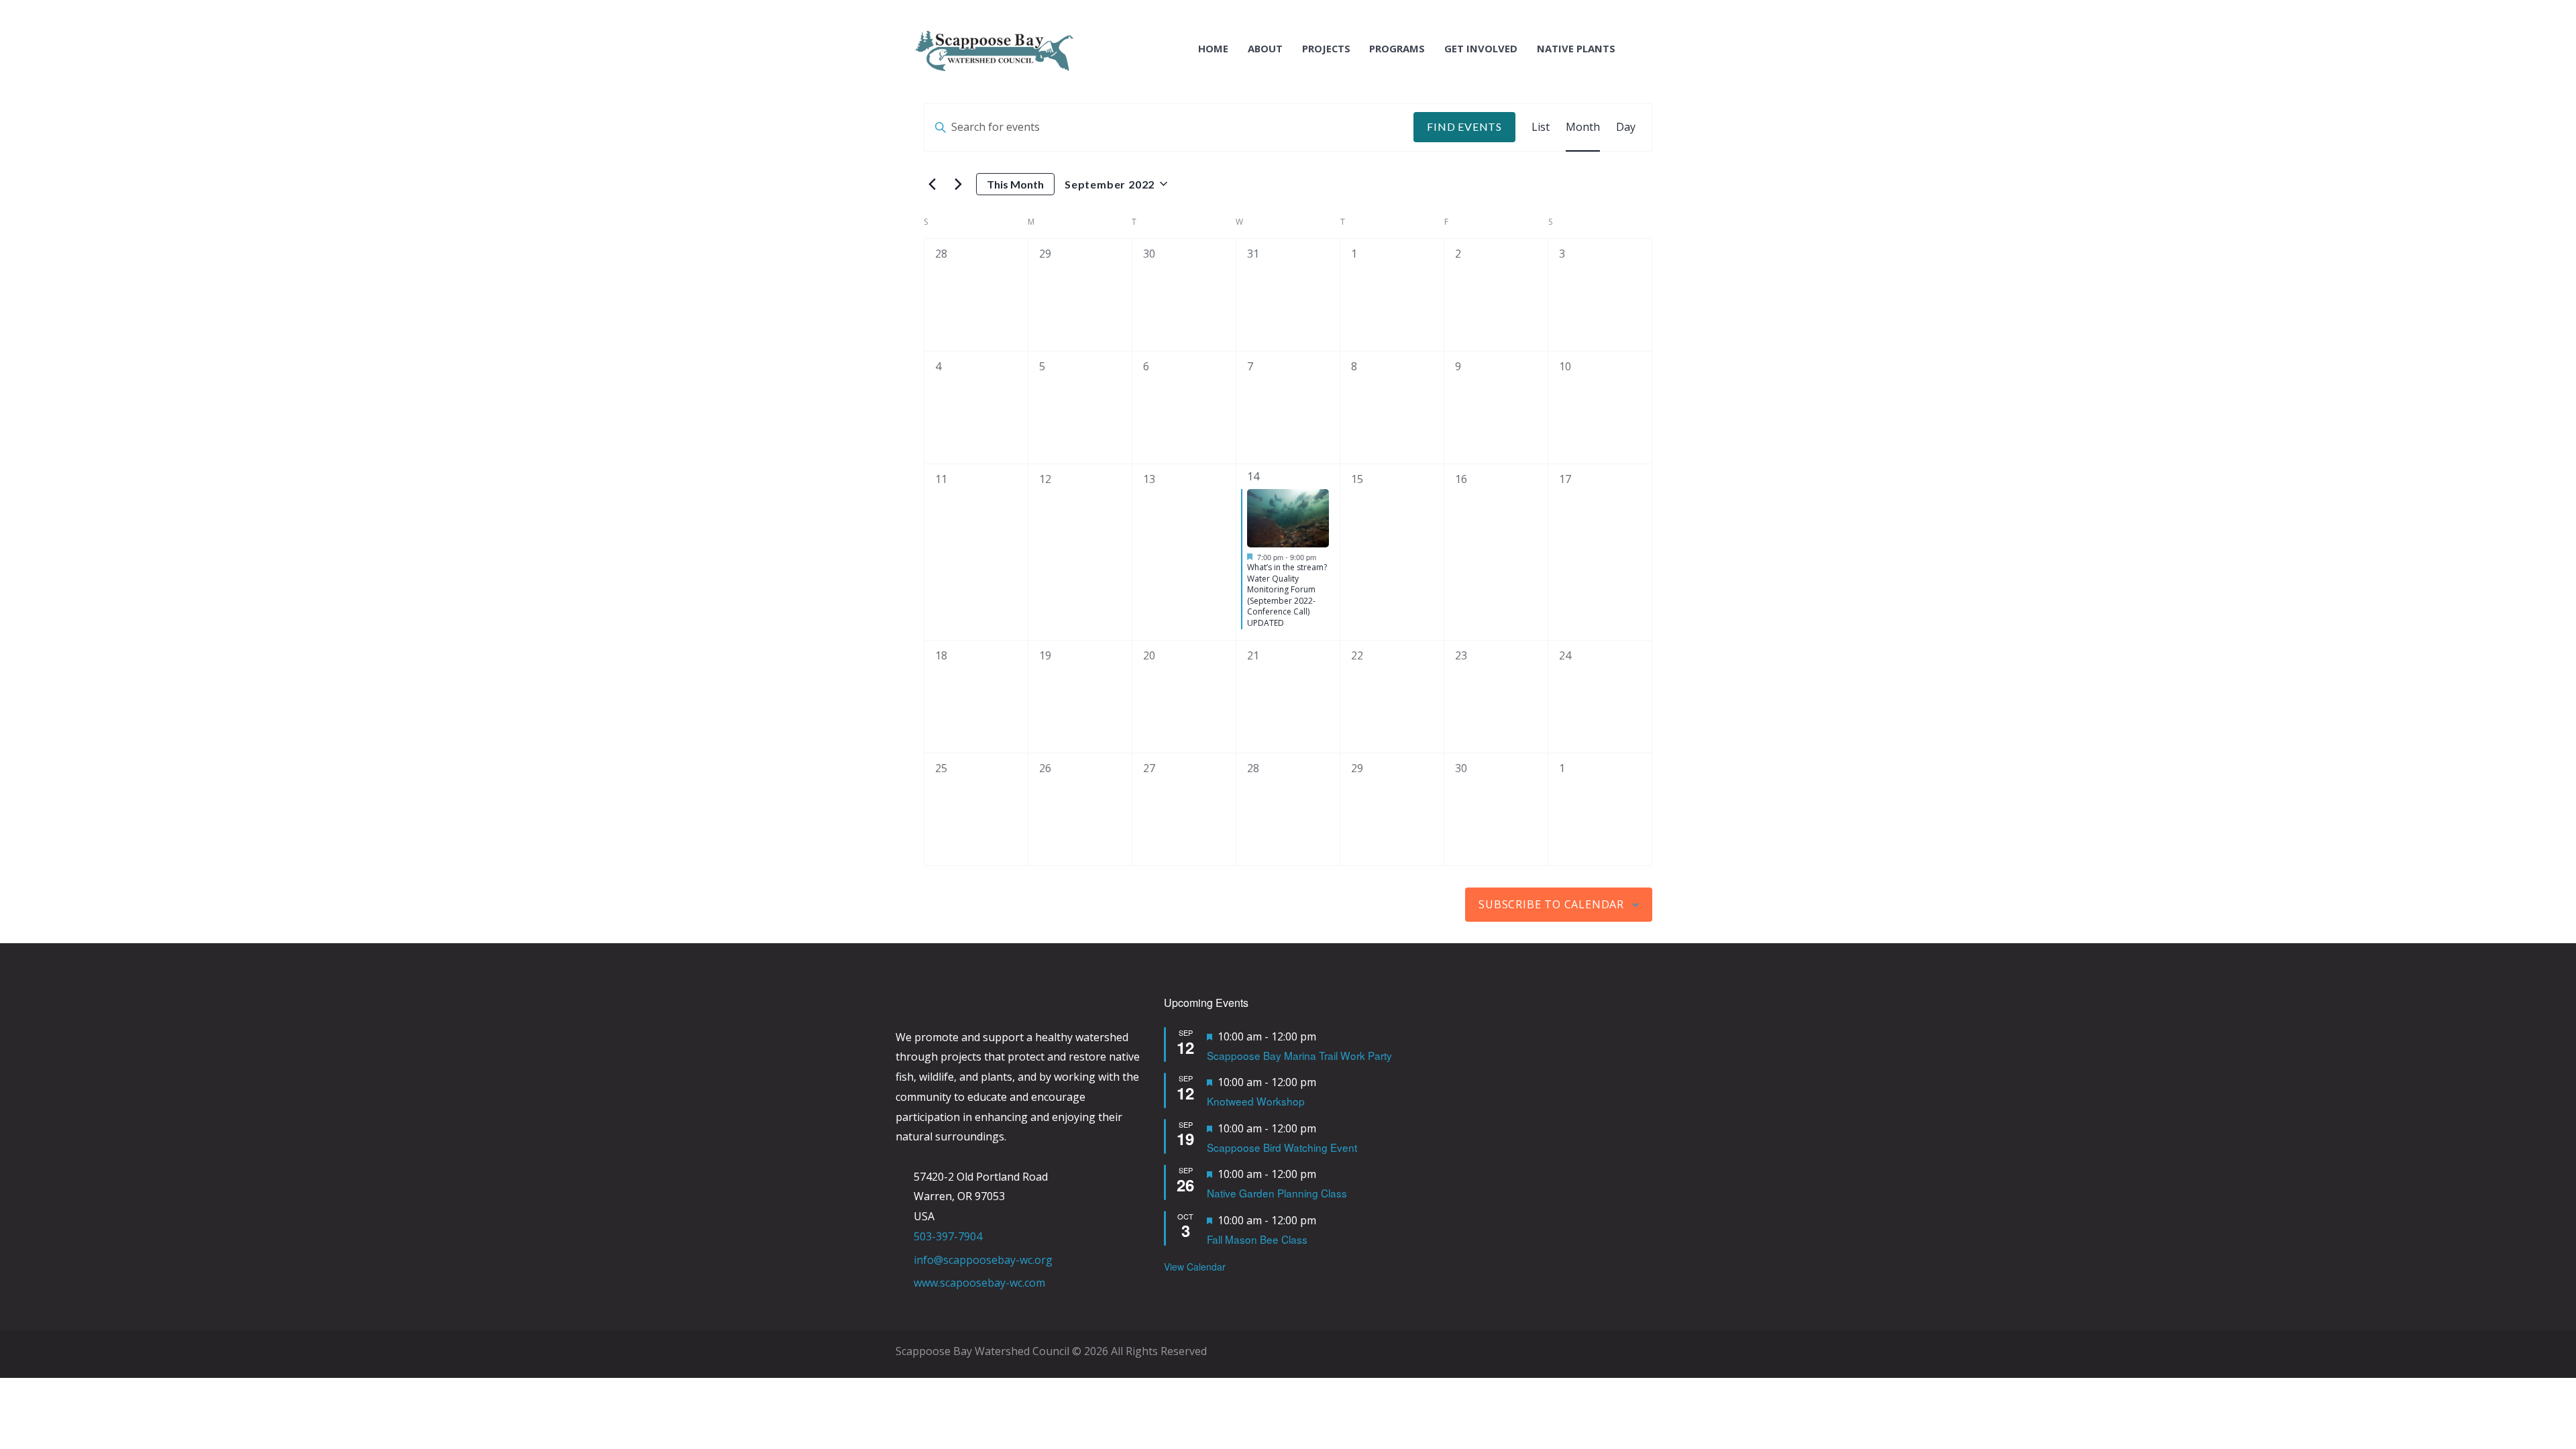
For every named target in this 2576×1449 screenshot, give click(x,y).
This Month (1015, 184)
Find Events (1464, 126)
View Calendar (1195, 1267)
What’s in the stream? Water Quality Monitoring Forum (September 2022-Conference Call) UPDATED (1287, 595)
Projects (1326, 49)
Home (1213, 49)
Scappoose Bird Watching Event (1282, 1147)
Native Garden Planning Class (1277, 1193)
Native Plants (1576, 49)
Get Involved (1481, 49)
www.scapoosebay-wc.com (979, 1283)
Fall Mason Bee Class (1257, 1239)
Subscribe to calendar (1551, 904)
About (1265, 49)
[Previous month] (932, 184)
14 (1253, 476)
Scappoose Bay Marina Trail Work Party (1299, 1055)
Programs (1397, 49)
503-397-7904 (948, 1236)
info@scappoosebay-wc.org (983, 1260)
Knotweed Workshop (1256, 1101)
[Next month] (958, 184)
